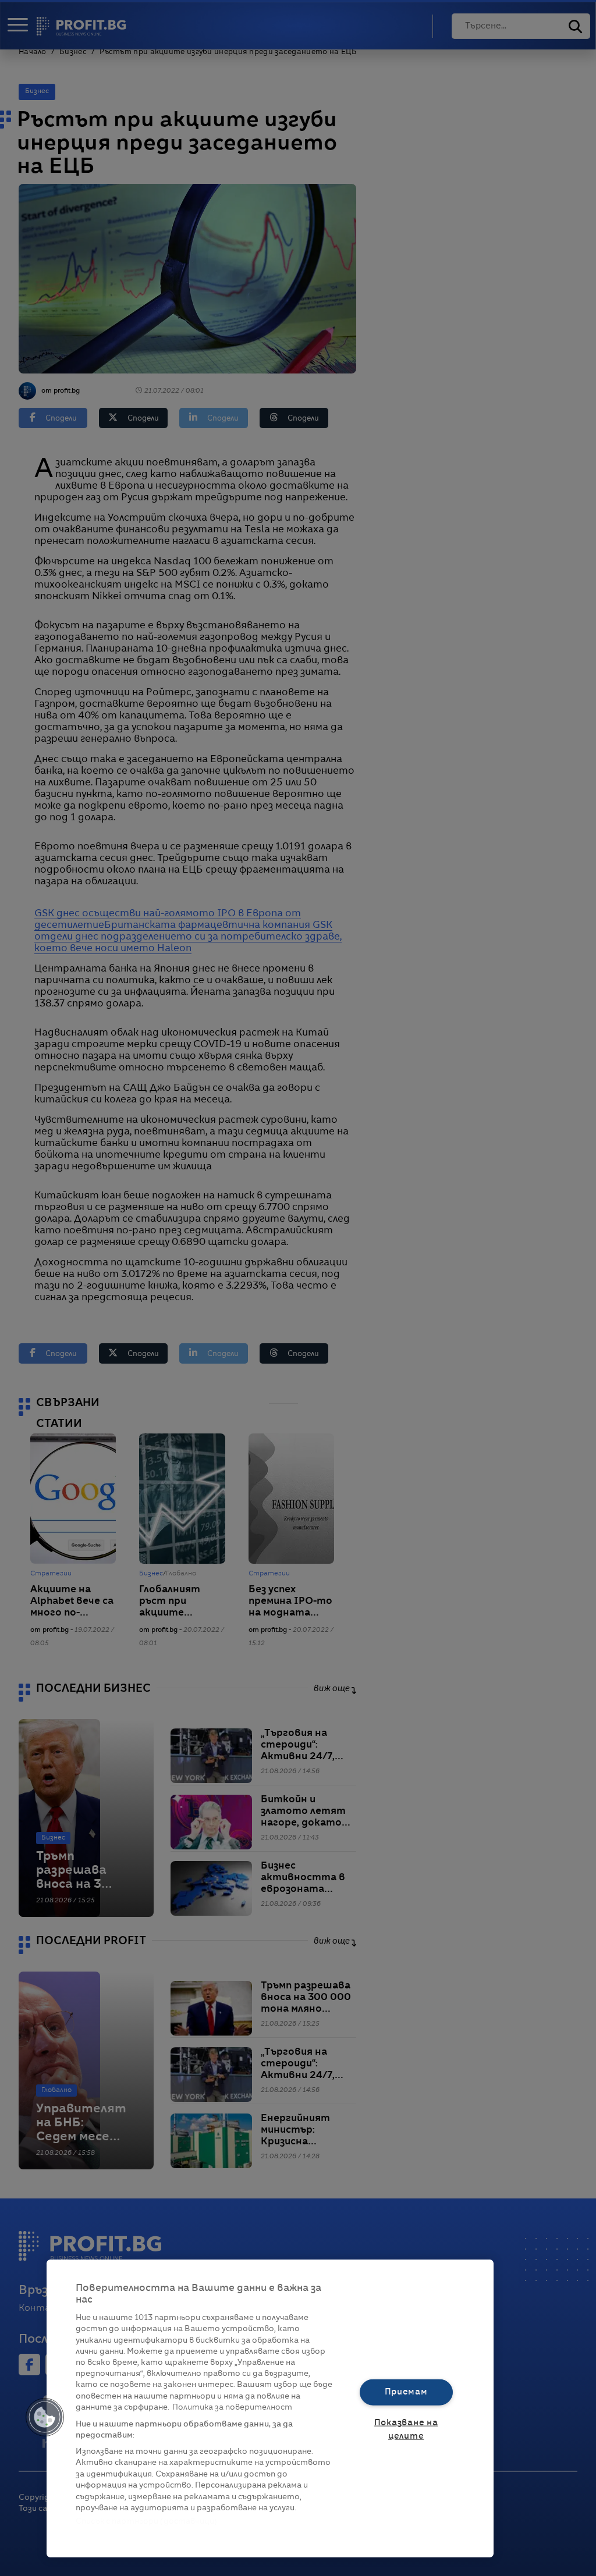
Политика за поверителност (232, 2408)
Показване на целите (406, 2430)
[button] (45, 2417)
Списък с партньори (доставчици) (146, 2522)
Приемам (406, 2392)
